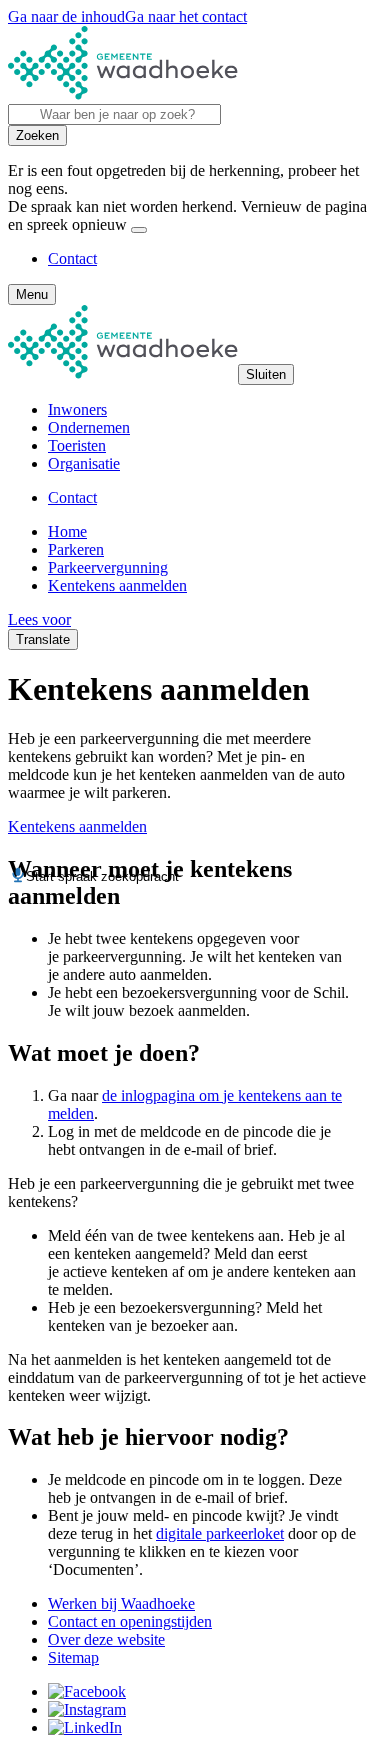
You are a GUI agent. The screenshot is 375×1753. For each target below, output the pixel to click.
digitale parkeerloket (220, 1533)
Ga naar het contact (186, 16)
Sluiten (266, 374)
